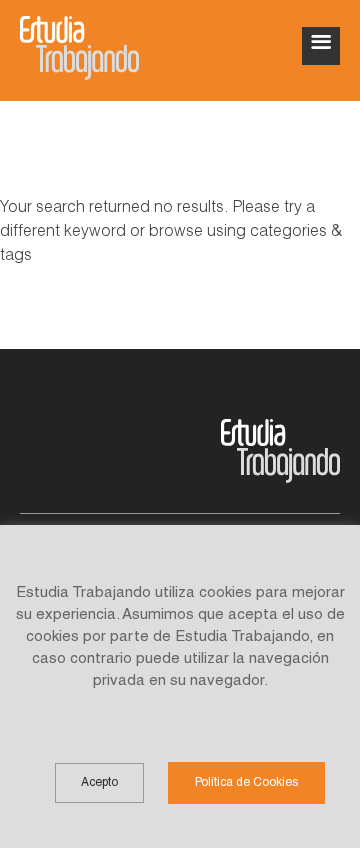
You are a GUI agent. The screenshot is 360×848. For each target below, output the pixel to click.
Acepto (99, 783)
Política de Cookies (246, 783)
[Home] (79, 48)
